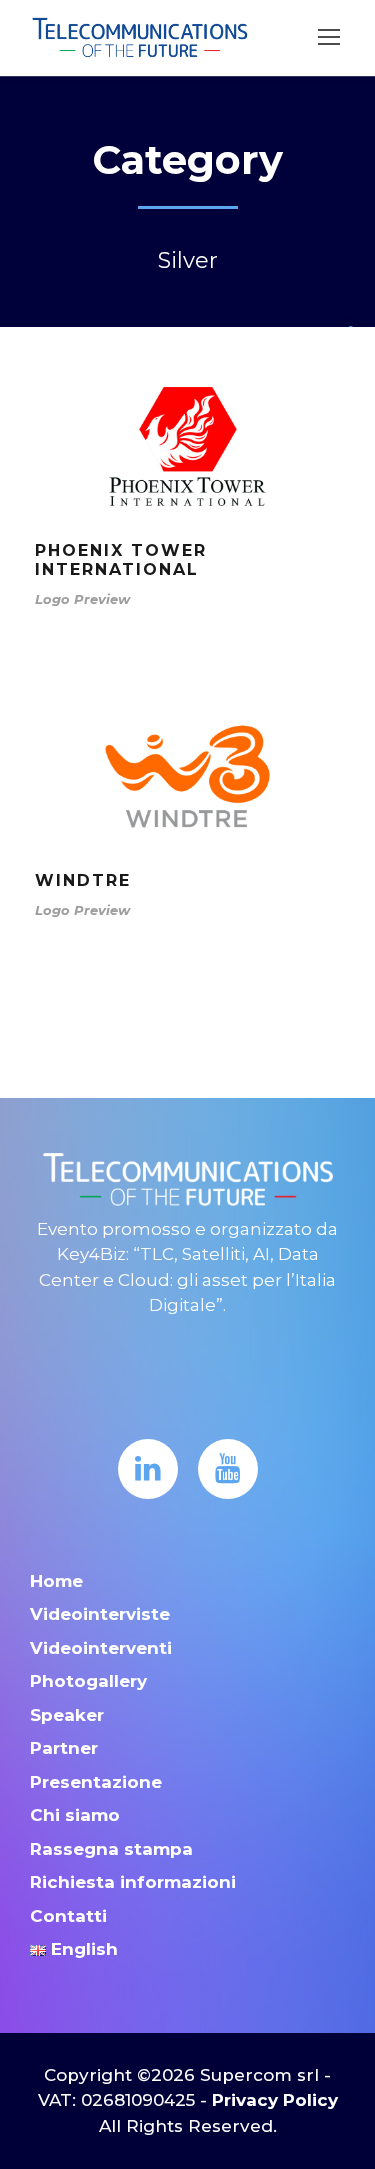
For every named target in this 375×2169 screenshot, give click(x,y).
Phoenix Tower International (121, 560)
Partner (64, 1748)
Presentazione (96, 1782)
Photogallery (88, 1681)
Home (56, 1581)
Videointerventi (101, 1648)
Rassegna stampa (111, 1849)
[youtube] (228, 1469)
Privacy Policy (275, 2100)
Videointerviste (100, 1614)
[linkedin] (148, 1469)
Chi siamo (75, 1815)
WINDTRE (83, 880)
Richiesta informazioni (133, 1882)
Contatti (68, 1916)
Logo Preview (82, 599)
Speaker (67, 1715)
